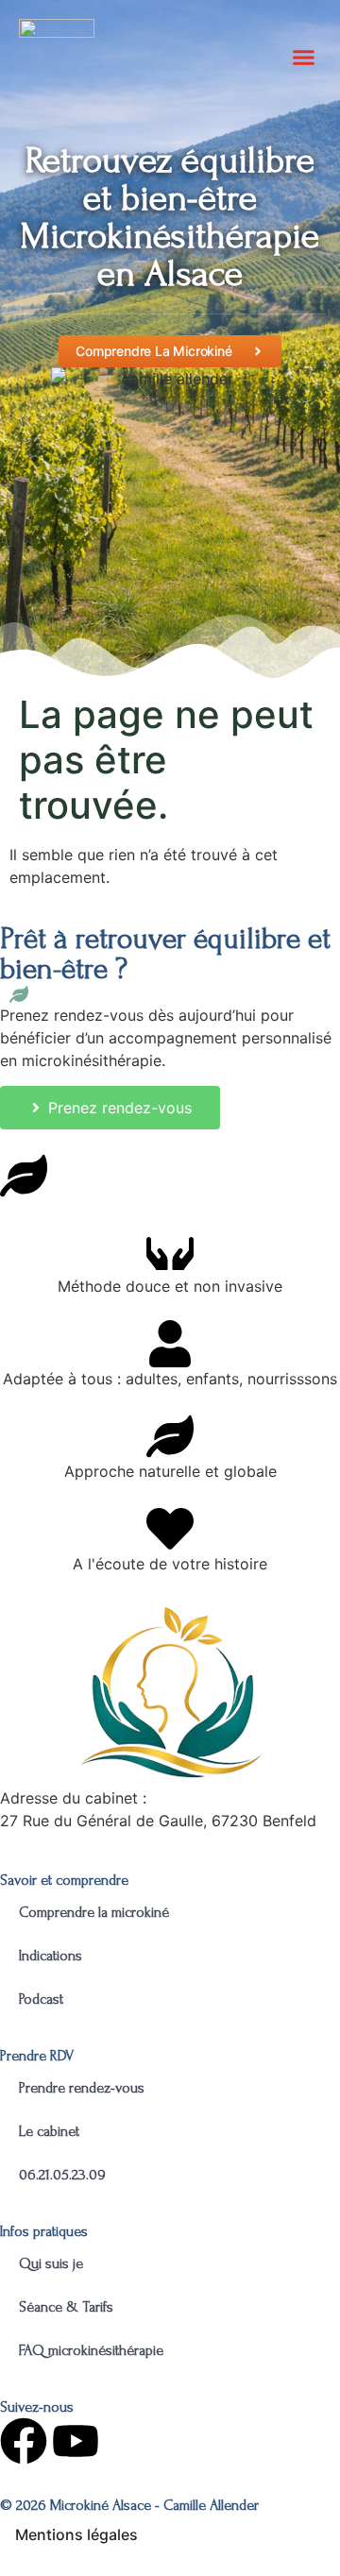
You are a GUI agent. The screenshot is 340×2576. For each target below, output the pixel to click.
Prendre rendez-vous (82, 2088)
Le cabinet (49, 2131)
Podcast (41, 1999)
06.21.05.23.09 (62, 2175)
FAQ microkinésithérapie (93, 2350)
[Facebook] (24, 2441)
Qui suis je (51, 2263)
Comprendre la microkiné (94, 1912)
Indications (51, 1956)
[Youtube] (76, 2441)
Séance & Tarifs (66, 2307)
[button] (304, 57)
